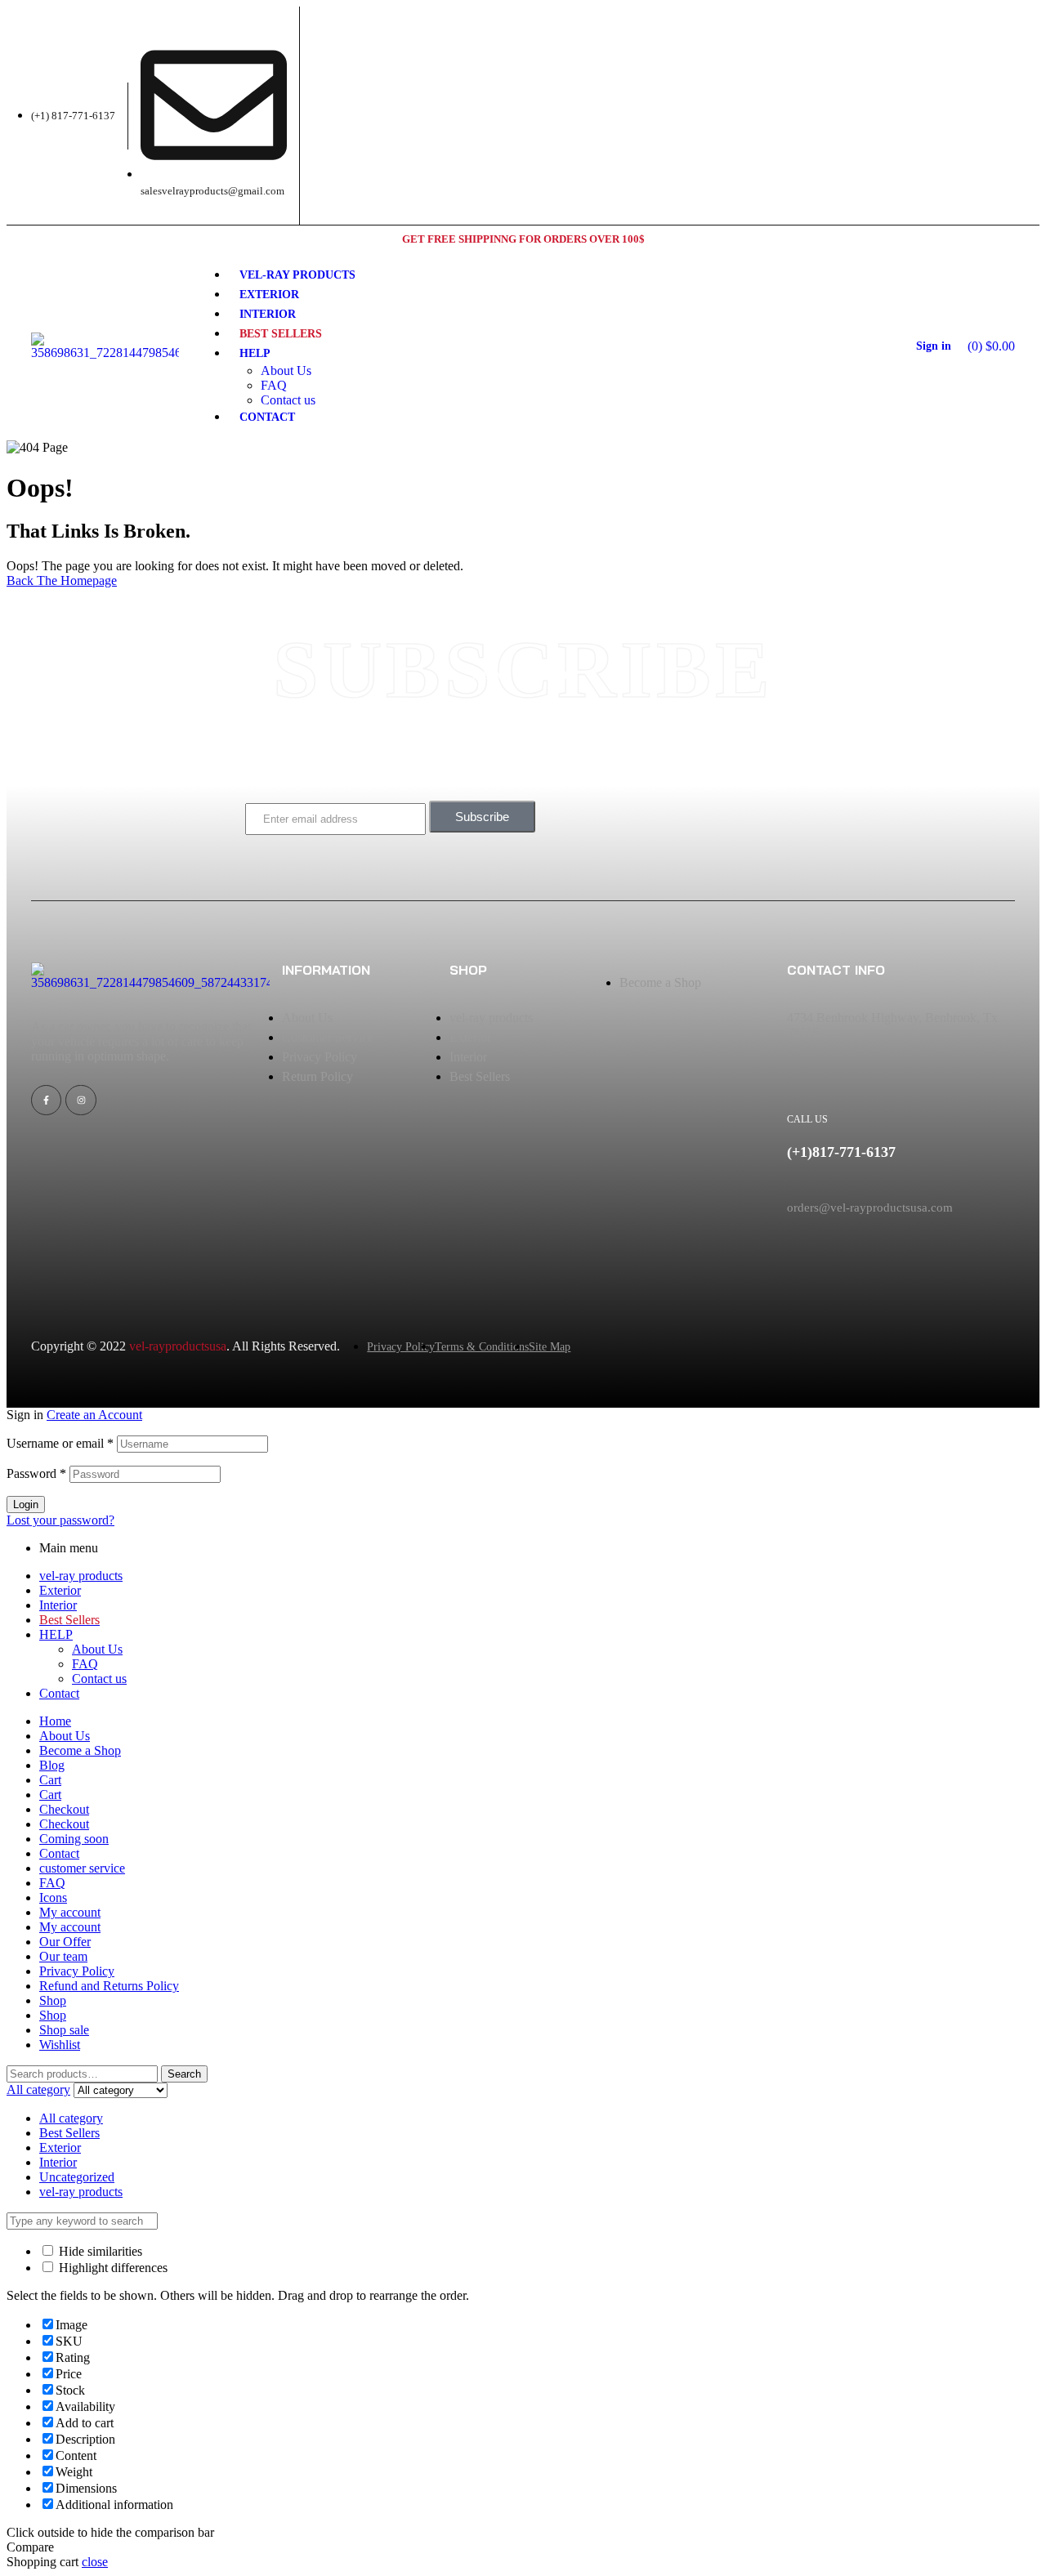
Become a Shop (80, 1750)
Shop (53, 2000)
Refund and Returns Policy (109, 1986)
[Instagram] (80, 1100)
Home (55, 1721)
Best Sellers (69, 2133)
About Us (97, 1649)
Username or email (60, 1443)
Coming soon (74, 1839)
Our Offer (65, 1942)
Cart (50, 1780)
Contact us (99, 1679)
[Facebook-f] (46, 1100)
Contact (59, 1693)
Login (26, 1505)
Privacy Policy (77, 1971)
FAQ (85, 1664)
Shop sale (64, 2030)
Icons (53, 1897)
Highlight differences (112, 2268)
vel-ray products (81, 1576)
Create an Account (94, 1415)
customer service (82, 1868)
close (95, 2562)
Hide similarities (99, 2251)
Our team (63, 1956)
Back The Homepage (62, 580)
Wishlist (60, 2045)
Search (184, 2074)
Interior (58, 1605)
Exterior (60, 1590)
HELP (56, 1634)
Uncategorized (77, 2177)
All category (71, 2118)
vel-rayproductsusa (178, 1346)
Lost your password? (60, 1520)
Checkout (64, 1809)
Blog (52, 1765)
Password (36, 1473)
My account (70, 1912)
